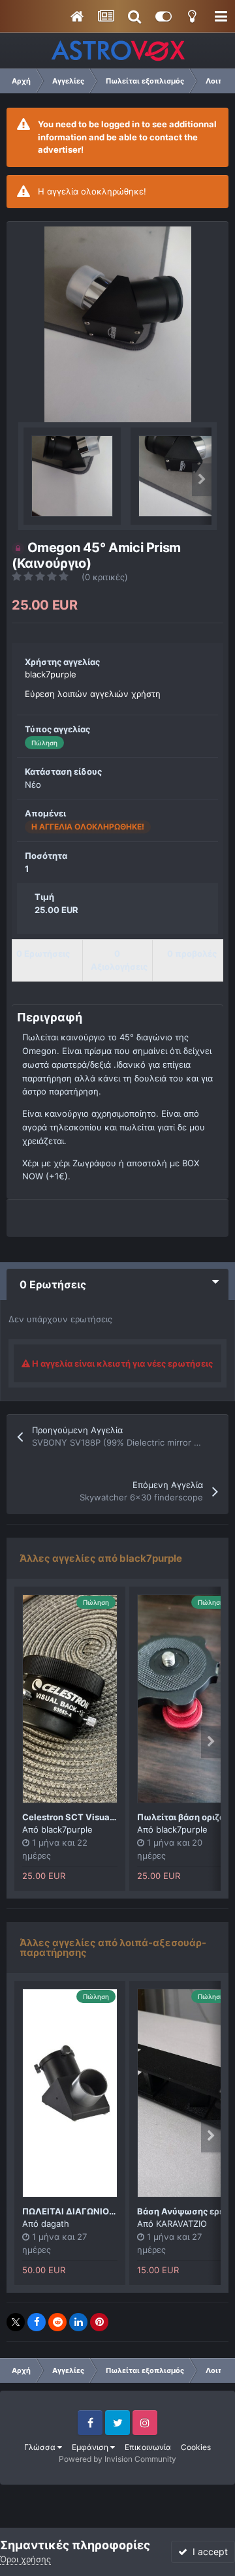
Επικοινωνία (148, 2447)
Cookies (196, 2447)
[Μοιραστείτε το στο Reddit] (57, 2322)
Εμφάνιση (91, 2447)
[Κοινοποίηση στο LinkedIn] (78, 2322)
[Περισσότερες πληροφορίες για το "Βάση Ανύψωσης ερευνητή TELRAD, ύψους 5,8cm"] (185, 2093)
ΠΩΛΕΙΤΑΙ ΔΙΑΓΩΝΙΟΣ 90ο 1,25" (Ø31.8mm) (114, 2211)
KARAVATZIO (181, 2224)
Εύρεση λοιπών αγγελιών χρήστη (93, 694)
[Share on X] (16, 2322)
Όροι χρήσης (25, 2559)
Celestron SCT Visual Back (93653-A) (103, 1817)
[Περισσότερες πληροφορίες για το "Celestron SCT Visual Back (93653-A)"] (70, 1699)
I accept (208, 2552)
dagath (55, 2224)
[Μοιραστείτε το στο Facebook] (37, 2322)
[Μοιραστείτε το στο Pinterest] (99, 2322)
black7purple (51, 674)
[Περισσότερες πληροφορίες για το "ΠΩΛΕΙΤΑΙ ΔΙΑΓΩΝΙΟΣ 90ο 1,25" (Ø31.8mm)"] (70, 2093)
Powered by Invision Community (117, 2459)
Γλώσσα (41, 2447)
